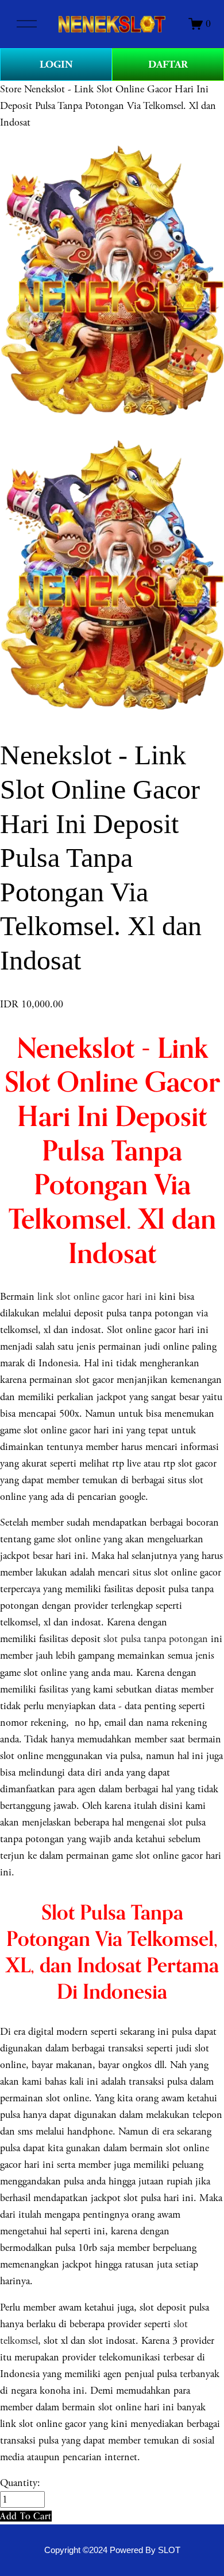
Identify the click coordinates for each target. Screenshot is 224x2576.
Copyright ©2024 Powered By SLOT (112, 2550)
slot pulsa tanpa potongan (156, 1639)
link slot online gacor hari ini (97, 1297)
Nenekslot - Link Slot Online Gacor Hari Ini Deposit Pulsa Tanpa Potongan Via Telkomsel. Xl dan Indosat (108, 106)
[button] (26, 2516)
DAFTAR (168, 65)
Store (11, 89)
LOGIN (56, 65)
